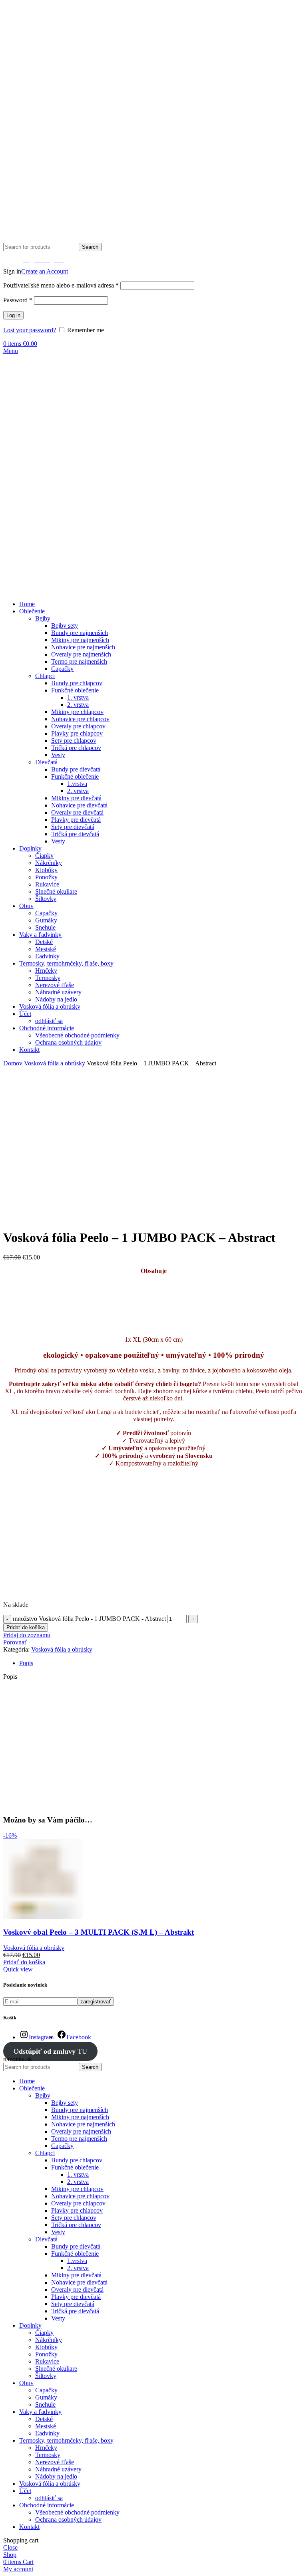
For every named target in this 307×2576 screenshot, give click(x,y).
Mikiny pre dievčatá (76, 798)
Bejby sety (65, 626)
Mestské (46, 949)
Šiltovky (46, 899)
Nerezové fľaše (55, 985)
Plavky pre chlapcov (77, 733)
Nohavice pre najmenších (83, 647)
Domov (14, 1063)
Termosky (48, 978)
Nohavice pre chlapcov (80, 719)
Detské (44, 942)
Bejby (43, 618)
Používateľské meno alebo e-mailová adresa (61, 285)
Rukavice (47, 884)
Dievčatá (46, 762)
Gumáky (46, 920)
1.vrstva (77, 784)
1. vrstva (78, 697)
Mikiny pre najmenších (80, 640)
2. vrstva (78, 705)
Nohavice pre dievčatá (79, 805)
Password (18, 300)
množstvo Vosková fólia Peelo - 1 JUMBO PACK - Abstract (89, 1619)
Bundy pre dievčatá (76, 769)
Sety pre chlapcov (74, 741)
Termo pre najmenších (79, 661)
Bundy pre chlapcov (77, 683)
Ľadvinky (47, 956)
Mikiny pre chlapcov (77, 712)
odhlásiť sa (49, 1021)
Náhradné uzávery (58, 992)
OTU (50, 2051)
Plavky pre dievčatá (76, 820)
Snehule (45, 927)
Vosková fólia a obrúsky (55, 1063)
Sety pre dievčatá (73, 827)
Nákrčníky (49, 863)
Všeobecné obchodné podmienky (77, 1035)
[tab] (161, 1663)
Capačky (62, 669)
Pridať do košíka (26, 1627)
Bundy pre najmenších (80, 633)
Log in (13, 315)
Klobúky (46, 870)
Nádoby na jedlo (56, 999)
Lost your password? (30, 330)
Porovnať (15, 1642)
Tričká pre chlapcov (76, 748)
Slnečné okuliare (56, 891)
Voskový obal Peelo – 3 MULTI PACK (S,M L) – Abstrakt (99, 1932)
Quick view (18, 1969)
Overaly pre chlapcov (78, 726)
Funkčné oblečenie (75, 690)
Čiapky (44, 856)
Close (10, 2547)
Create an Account (45, 271)
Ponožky (46, 877)
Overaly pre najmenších (81, 654)
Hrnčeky (46, 971)
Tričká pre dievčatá (75, 834)
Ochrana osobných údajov (68, 1042)
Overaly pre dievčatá (77, 812)
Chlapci (45, 676)
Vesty (58, 755)
